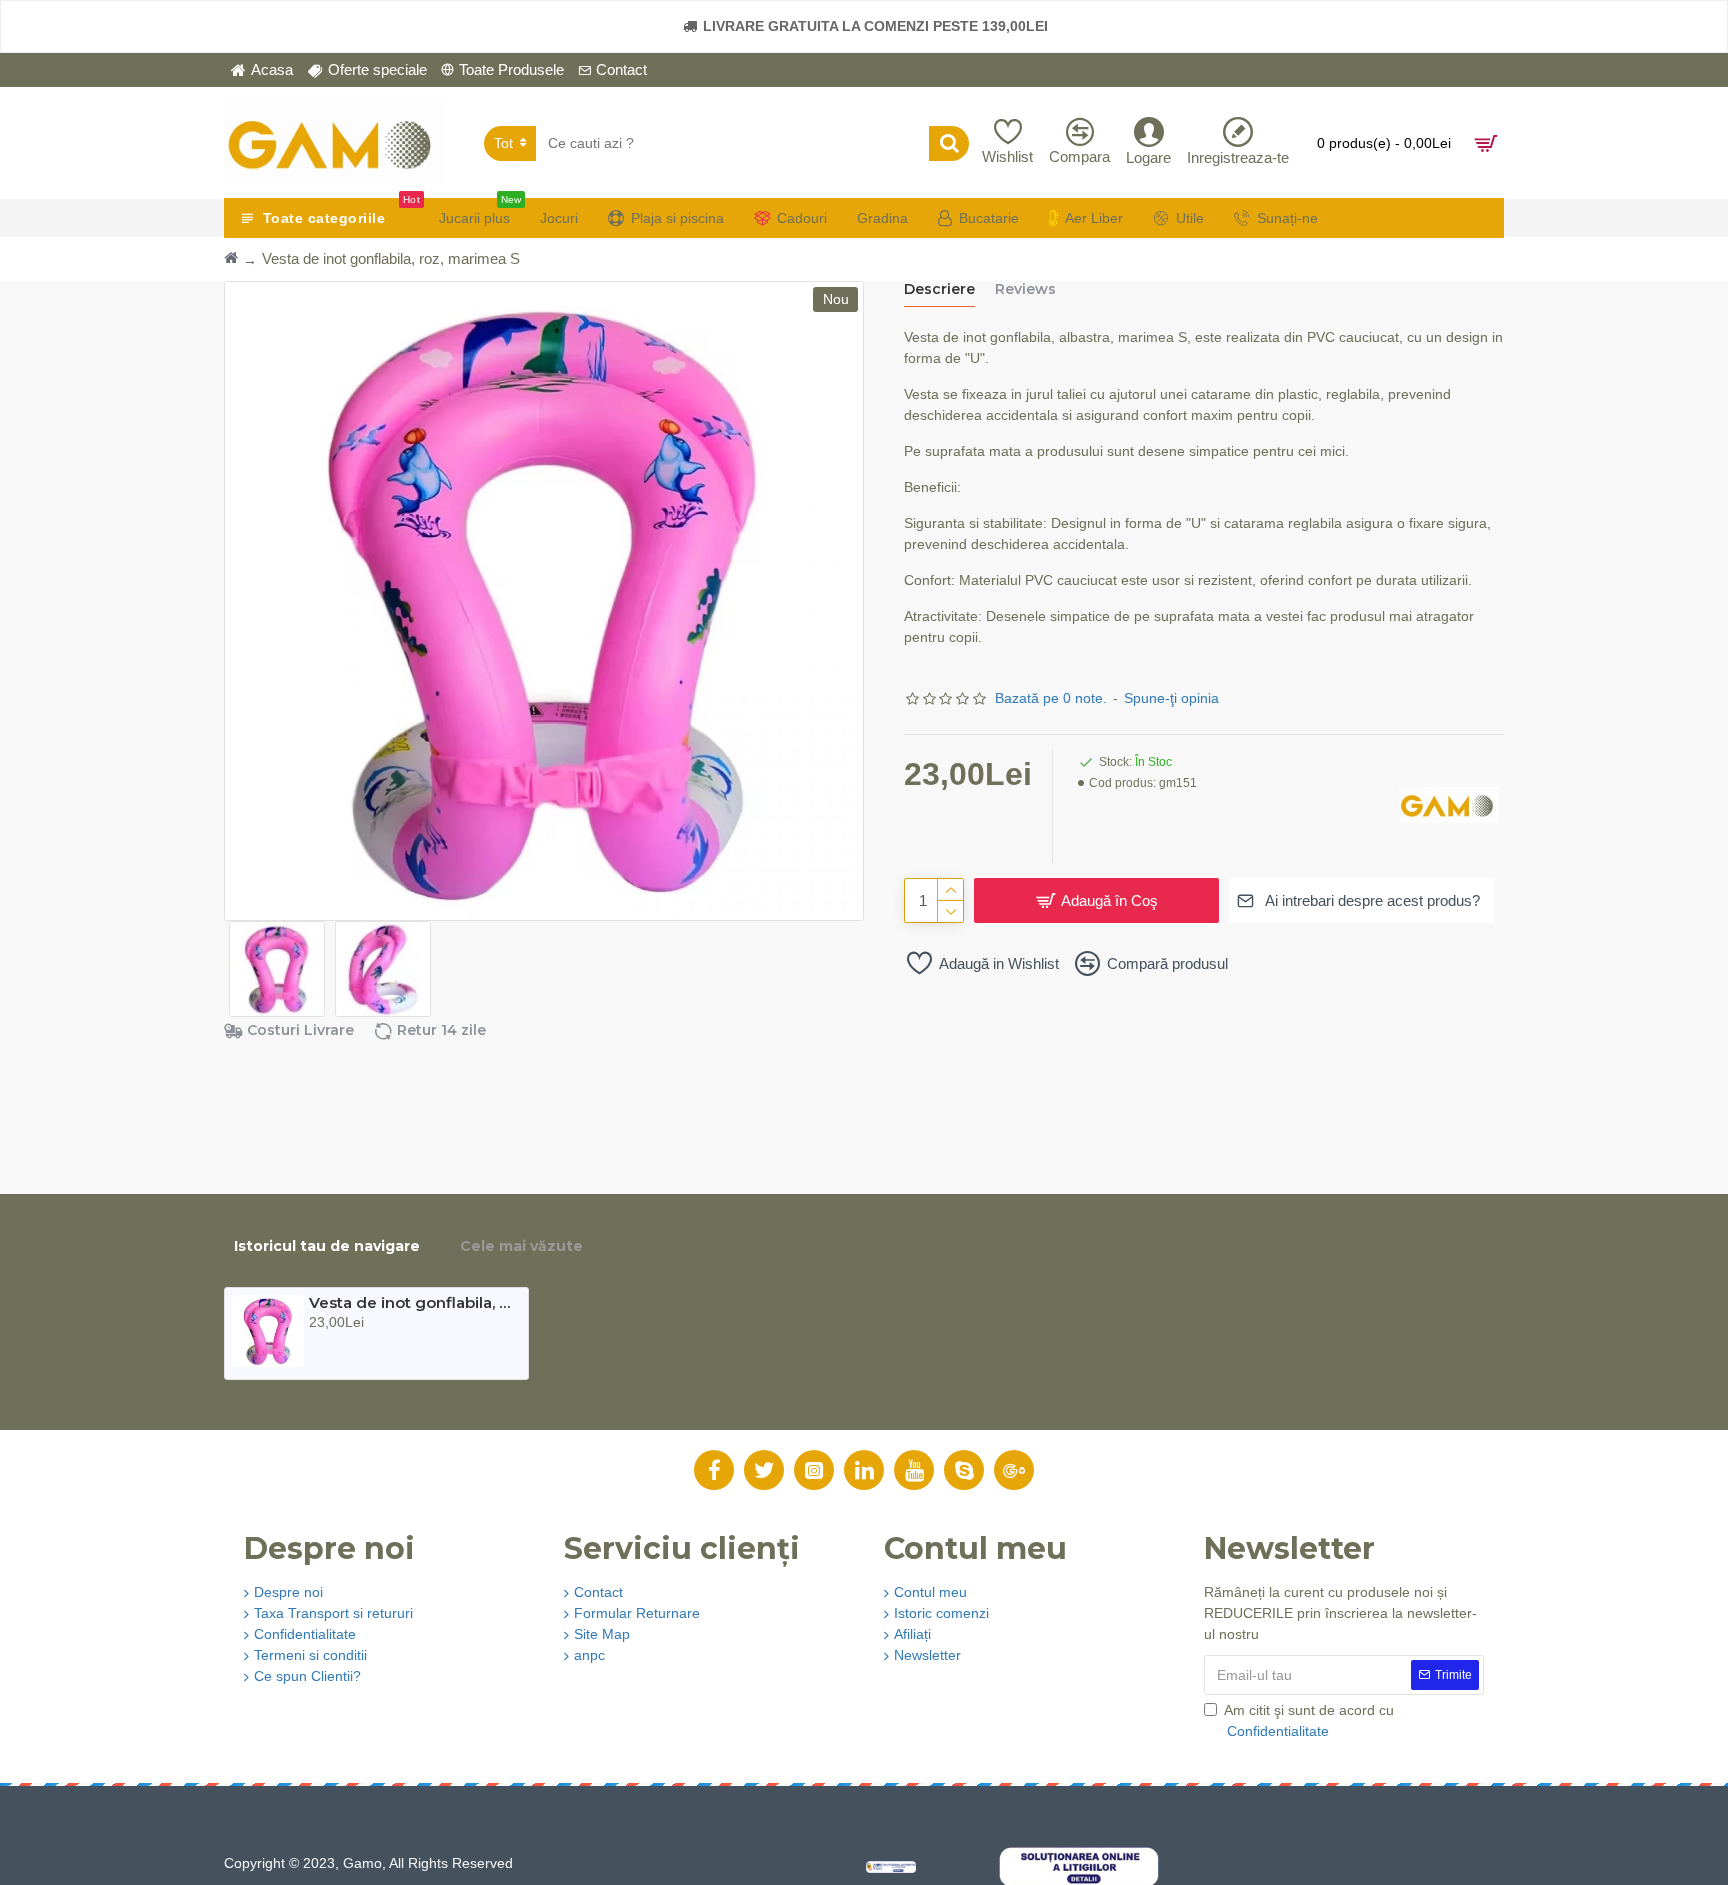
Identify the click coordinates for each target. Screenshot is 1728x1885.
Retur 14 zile (441, 1030)
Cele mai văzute (521, 1246)
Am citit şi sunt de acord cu (1309, 1720)
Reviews (1025, 289)
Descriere (939, 289)
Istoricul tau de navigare (327, 1246)
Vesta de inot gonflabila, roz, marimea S (412, 1303)
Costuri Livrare (300, 1030)
